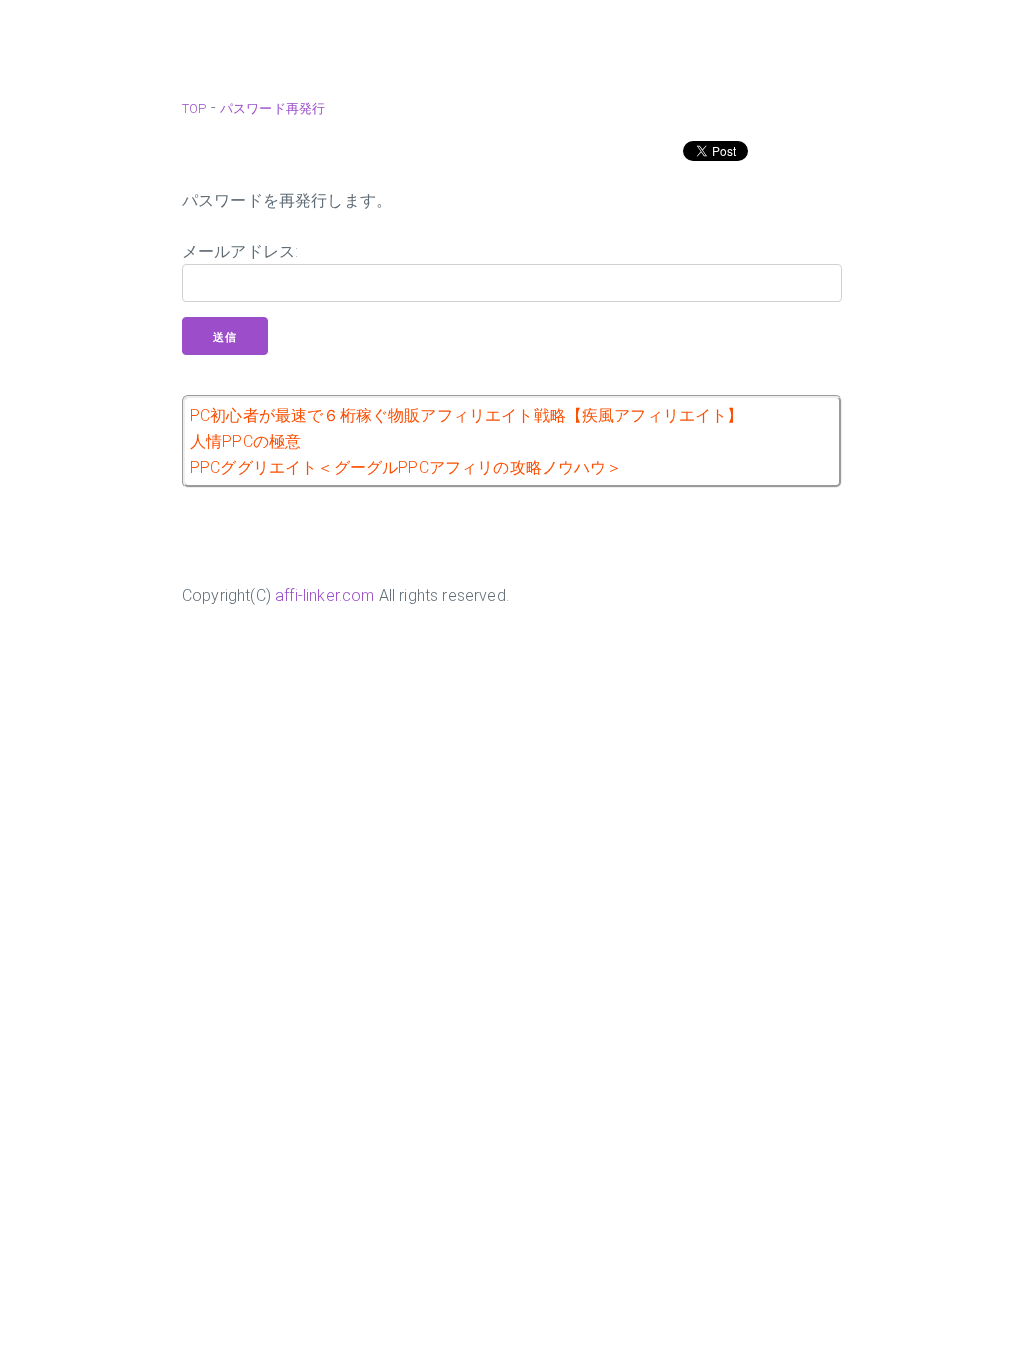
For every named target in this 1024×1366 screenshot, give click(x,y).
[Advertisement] (512, 40)
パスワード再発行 (272, 108)
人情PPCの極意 (245, 441)
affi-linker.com (324, 595)
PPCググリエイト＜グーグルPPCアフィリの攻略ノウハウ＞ (406, 467)
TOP (194, 108)
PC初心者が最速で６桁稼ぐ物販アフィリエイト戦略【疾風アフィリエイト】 (467, 415)
